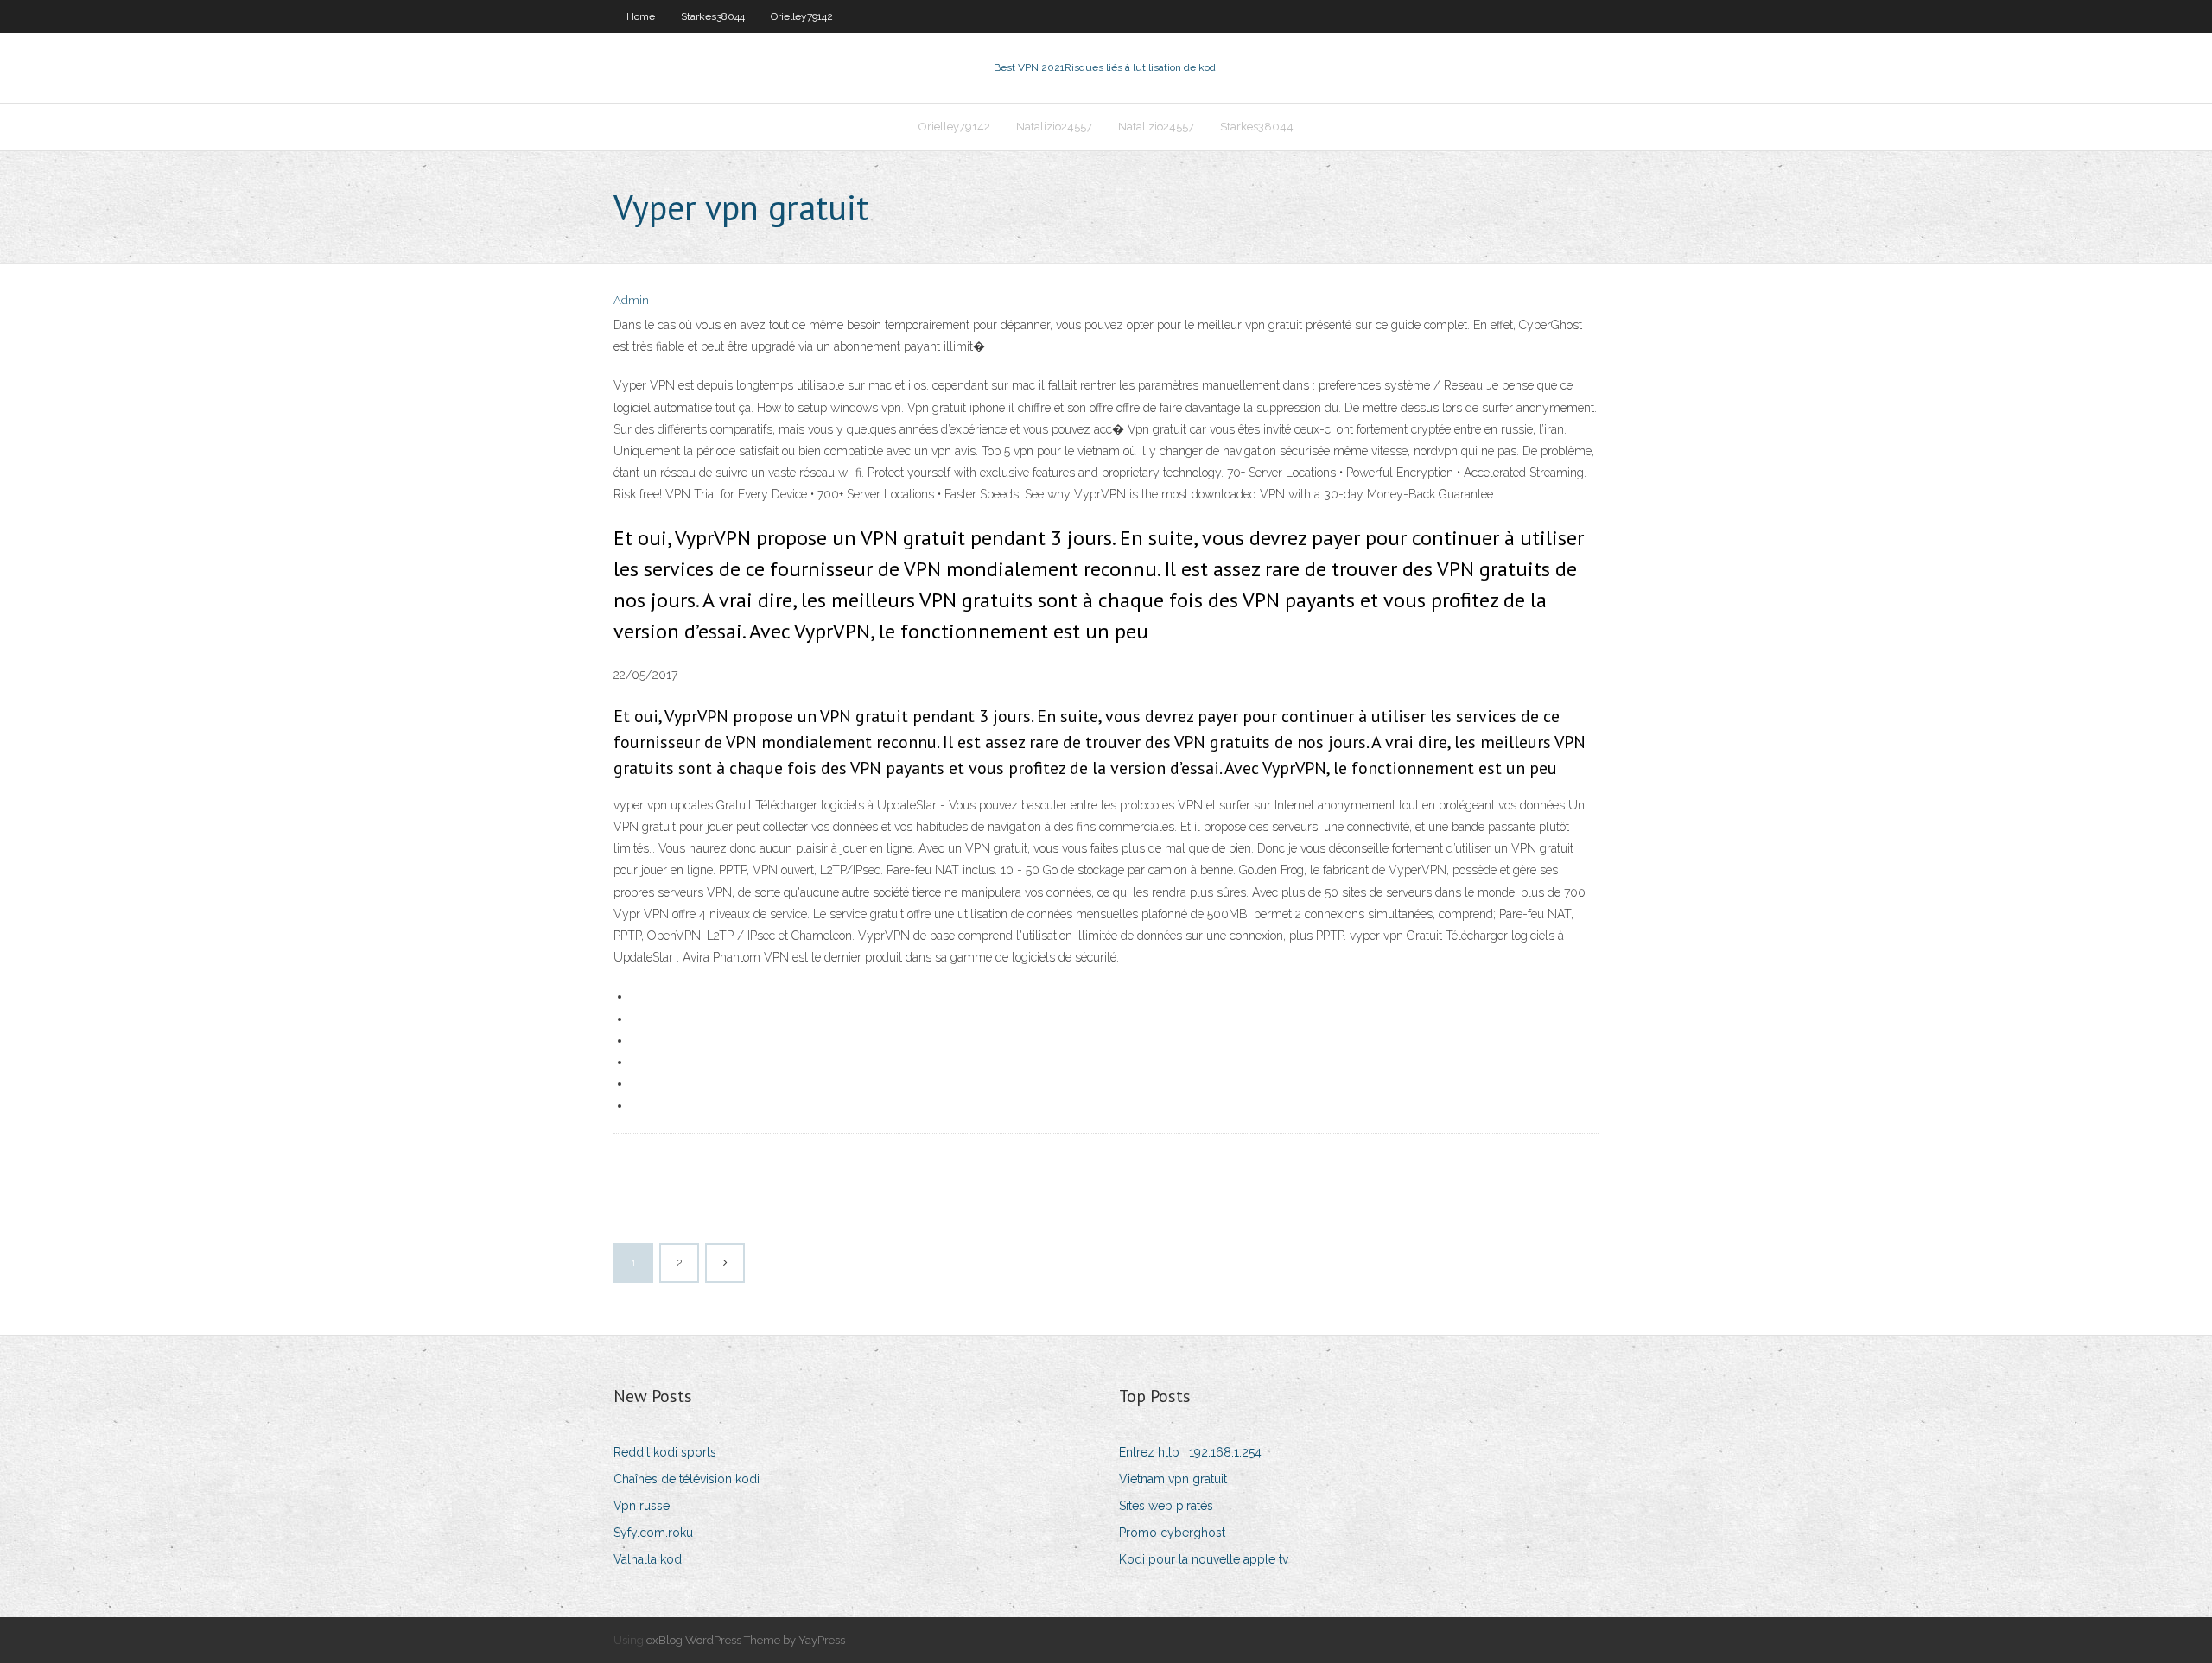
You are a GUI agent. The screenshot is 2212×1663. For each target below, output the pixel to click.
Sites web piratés (1166, 1506)
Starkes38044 (713, 16)
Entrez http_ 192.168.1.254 (1190, 1452)
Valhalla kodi (649, 1559)
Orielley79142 (802, 16)
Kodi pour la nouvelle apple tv (1204, 1559)
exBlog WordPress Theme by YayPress (746, 1640)
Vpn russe (642, 1506)
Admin (631, 300)
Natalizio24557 (1054, 127)
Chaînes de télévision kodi (686, 1479)
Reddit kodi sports (665, 1452)
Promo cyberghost (1172, 1533)
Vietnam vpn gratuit (1173, 1479)
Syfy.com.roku (653, 1533)
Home (641, 16)
